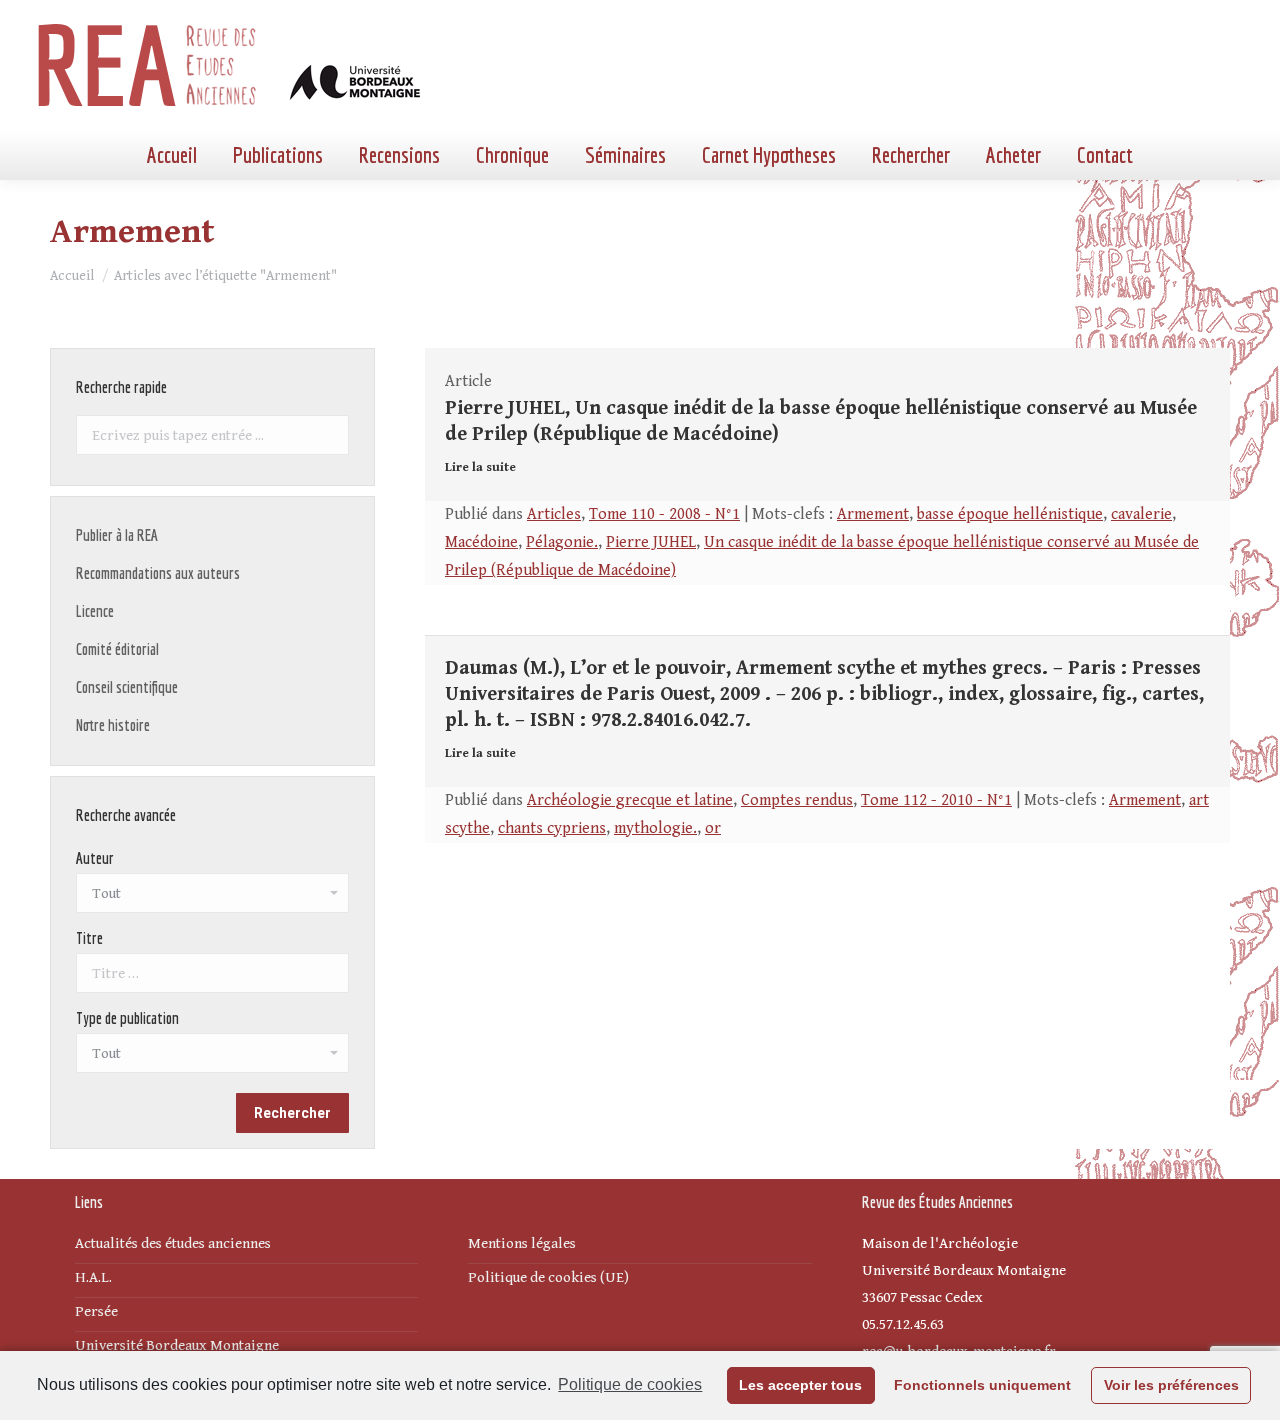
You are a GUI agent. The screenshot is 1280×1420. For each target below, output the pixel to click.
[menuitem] (172, 155)
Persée (96, 1311)
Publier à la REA (117, 535)
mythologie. (655, 828)
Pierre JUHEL (651, 542)
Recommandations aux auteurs (158, 573)
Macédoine (481, 542)
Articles (554, 514)
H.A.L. (93, 1277)
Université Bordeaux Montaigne (177, 1345)
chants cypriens (552, 828)
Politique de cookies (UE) (548, 1277)
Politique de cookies (630, 1384)
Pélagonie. (562, 542)
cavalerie (1141, 514)
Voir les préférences (1171, 1385)
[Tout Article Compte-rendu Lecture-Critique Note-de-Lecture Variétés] (212, 1058)
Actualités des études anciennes (173, 1243)
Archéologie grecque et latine (630, 800)
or (713, 828)
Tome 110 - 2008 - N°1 (664, 514)
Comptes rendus (797, 800)
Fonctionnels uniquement (982, 1385)
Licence (95, 611)
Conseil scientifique (127, 687)
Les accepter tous (800, 1385)
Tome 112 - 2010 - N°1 (936, 800)
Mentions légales (522, 1243)
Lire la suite (480, 467)
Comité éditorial (117, 649)
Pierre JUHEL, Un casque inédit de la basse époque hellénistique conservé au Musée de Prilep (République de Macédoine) (821, 421)
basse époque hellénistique (1010, 514)
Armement (873, 514)
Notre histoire (113, 725)
